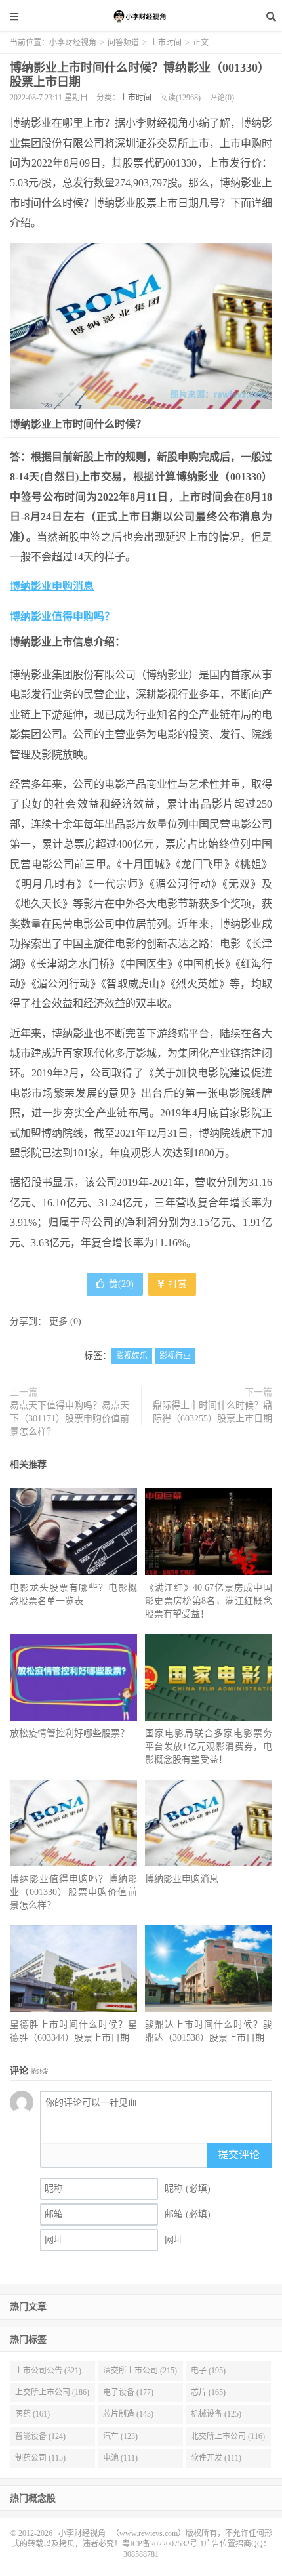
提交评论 (239, 2155)
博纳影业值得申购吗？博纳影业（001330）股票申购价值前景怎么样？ (73, 1892)
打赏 (176, 1284)
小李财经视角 (141, 16)
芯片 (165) (208, 2392)
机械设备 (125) (216, 2414)
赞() (121, 1284)
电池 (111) (120, 2458)
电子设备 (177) (128, 2392)
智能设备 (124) (40, 2436)
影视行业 (175, 1356)
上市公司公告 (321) (48, 2371)
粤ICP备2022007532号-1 (163, 2544)
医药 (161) (32, 2414)
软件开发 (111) (216, 2458)
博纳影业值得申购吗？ (62, 616)
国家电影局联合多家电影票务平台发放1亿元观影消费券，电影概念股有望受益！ (209, 1747)
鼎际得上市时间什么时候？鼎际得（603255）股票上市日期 (212, 1412)
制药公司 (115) (40, 2458)
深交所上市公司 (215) (140, 2371)
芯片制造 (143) (128, 2414)
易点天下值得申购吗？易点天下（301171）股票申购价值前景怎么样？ (70, 1419)
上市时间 (166, 43)
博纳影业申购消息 (52, 586)
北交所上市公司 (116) (228, 2436)
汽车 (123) (120, 2436)
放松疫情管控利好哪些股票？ (70, 1733)
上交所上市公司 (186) (52, 2392)
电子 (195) (208, 2371)
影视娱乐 (132, 1356)
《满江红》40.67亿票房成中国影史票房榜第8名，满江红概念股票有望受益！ (209, 1601)
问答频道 (123, 43)
